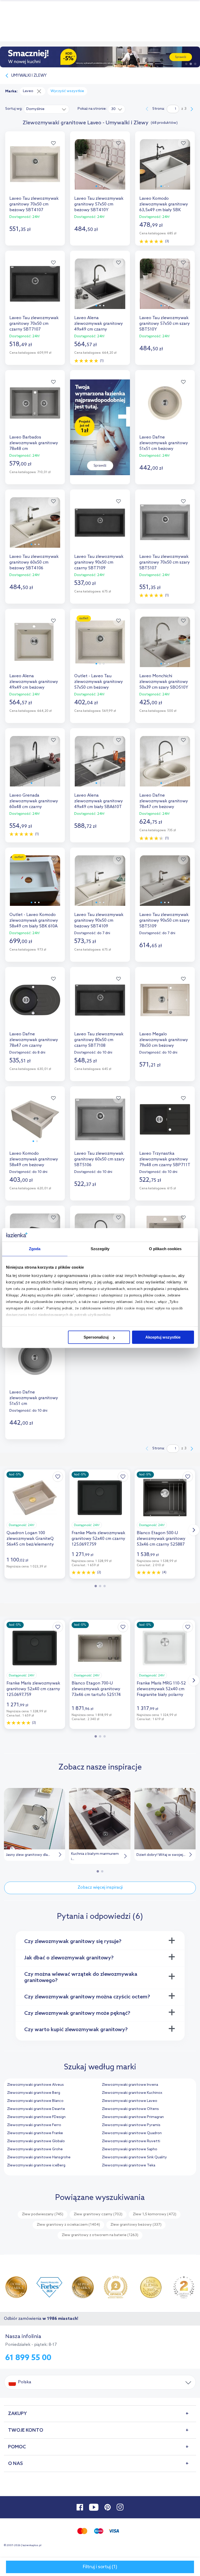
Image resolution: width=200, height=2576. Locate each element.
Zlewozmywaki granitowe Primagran (133, 2117)
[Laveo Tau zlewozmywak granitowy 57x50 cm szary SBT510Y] (165, 288)
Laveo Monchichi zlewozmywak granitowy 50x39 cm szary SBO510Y (164, 682)
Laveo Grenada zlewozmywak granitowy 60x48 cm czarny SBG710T (34, 801)
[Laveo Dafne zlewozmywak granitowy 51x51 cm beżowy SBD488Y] (165, 408)
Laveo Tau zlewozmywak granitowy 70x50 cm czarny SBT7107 (34, 324)
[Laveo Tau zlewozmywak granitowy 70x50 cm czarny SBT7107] (35, 288)
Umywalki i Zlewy (29, 76)
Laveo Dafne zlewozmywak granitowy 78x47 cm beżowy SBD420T (164, 801)
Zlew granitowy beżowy (136, 2225)
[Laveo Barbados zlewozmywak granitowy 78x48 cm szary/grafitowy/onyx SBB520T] (35, 408)
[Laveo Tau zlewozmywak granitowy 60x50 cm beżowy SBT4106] (35, 527)
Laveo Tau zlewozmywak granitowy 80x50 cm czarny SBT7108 (99, 1040)
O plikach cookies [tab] (165, 1249)
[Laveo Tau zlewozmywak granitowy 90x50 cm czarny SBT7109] (100, 527)
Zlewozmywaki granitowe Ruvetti (131, 2141)
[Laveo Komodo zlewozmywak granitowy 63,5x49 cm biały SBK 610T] (165, 169)
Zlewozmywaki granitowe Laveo (130, 2101)
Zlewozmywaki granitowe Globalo (36, 2141)
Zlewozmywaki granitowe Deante (36, 2109)
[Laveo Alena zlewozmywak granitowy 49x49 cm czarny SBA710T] (100, 288)
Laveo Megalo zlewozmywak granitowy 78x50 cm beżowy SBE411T (164, 1040)
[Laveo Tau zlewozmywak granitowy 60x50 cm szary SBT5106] (100, 1124)
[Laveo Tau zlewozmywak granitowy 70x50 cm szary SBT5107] (165, 527)
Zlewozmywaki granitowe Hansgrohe (39, 2157)
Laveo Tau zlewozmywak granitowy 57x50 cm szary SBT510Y (165, 324)
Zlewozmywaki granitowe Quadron (132, 2133)
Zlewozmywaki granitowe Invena (130, 2085)
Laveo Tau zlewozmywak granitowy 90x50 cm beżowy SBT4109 (99, 921)
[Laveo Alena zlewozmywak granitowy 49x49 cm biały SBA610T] (100, 766)
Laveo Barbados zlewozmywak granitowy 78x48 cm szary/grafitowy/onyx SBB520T (34, 443)
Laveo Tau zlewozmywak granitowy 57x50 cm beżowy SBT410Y (99, 204)
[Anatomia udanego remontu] (100, 57)
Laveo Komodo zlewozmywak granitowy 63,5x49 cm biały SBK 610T (164, 204)
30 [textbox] (113, 109)
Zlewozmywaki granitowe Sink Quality (134, 2157)
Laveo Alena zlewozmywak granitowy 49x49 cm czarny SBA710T (99, 324)
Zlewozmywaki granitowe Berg (34, 2093)
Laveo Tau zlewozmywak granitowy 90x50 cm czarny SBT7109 (99, 562)
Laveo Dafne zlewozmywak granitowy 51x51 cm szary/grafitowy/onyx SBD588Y (34, 1398)
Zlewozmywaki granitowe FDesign (36, 2117)
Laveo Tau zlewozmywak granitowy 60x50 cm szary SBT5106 (99, 1159)
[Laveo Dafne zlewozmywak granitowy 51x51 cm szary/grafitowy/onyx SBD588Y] (35, 1363)
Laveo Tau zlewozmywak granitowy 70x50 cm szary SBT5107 (165, 562)
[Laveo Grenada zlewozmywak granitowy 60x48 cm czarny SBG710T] (35, 766)
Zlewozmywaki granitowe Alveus (35, 2085)
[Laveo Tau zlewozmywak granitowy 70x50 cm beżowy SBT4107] (35, 169)
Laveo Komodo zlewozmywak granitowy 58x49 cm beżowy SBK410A (34, 1159)
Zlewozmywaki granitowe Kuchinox (132, 2093)
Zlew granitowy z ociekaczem (68, 2225)
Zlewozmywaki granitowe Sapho (130, 2149)
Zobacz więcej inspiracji (100, 1887)
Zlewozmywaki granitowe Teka (129, 2165)
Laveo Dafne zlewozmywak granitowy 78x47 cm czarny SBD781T (34, 1040)
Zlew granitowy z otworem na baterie (100, 2235)
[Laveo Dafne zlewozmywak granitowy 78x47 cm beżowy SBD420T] (165, 766)
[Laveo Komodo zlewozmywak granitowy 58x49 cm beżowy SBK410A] (35, 1124)
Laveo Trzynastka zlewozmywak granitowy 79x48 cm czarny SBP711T (165, 1159)
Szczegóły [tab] (100, 1249)
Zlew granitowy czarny (98, 2214)
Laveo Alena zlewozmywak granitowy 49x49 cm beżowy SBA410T (34, 682)
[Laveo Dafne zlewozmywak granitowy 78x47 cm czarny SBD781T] (35, 1005)
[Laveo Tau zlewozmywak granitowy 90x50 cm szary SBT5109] (165, 885)
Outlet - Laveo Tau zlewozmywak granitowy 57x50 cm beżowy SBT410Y (99, 682)
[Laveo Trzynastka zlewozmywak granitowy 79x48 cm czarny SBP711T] (165, 1124)
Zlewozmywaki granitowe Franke (35, 2133)
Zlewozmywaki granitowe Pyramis (131, 2125)
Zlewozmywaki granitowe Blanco (35, 2101)
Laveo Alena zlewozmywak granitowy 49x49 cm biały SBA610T (99, 801)
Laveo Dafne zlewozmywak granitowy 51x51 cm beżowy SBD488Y (164, 443)
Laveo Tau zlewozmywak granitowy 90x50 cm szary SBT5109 (165, 921)
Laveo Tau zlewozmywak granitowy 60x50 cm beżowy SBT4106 (34, 562)
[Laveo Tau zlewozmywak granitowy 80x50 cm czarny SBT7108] (100, 1005)
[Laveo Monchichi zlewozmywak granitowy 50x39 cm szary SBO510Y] (165, 646)
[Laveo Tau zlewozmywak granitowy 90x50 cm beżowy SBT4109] (100, 885)
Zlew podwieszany (43, 2214)
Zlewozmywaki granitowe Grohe (35, 2149)
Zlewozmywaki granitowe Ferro (34, 2125)
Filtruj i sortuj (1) (100, 2567)
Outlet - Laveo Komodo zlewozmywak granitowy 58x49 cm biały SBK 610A (34, 921)
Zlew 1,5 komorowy (155, 2214)
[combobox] (46, 109)
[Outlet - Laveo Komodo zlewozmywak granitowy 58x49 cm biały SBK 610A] (35, 885)
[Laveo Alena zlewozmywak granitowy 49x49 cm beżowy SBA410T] (35, 646)
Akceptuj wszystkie (163, 1337)
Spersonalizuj (96, 1337)
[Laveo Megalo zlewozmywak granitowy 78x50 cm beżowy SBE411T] (165, 1005)
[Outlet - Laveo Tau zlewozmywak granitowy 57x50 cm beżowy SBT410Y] (100, 646)
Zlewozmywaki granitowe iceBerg (36, 2165)
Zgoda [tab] (35, 1249)
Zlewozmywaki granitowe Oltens (130, 2109)
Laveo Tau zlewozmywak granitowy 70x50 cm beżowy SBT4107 (34, 204)
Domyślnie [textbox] (35, 109)
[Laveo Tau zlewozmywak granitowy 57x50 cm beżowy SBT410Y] (100, 169)
